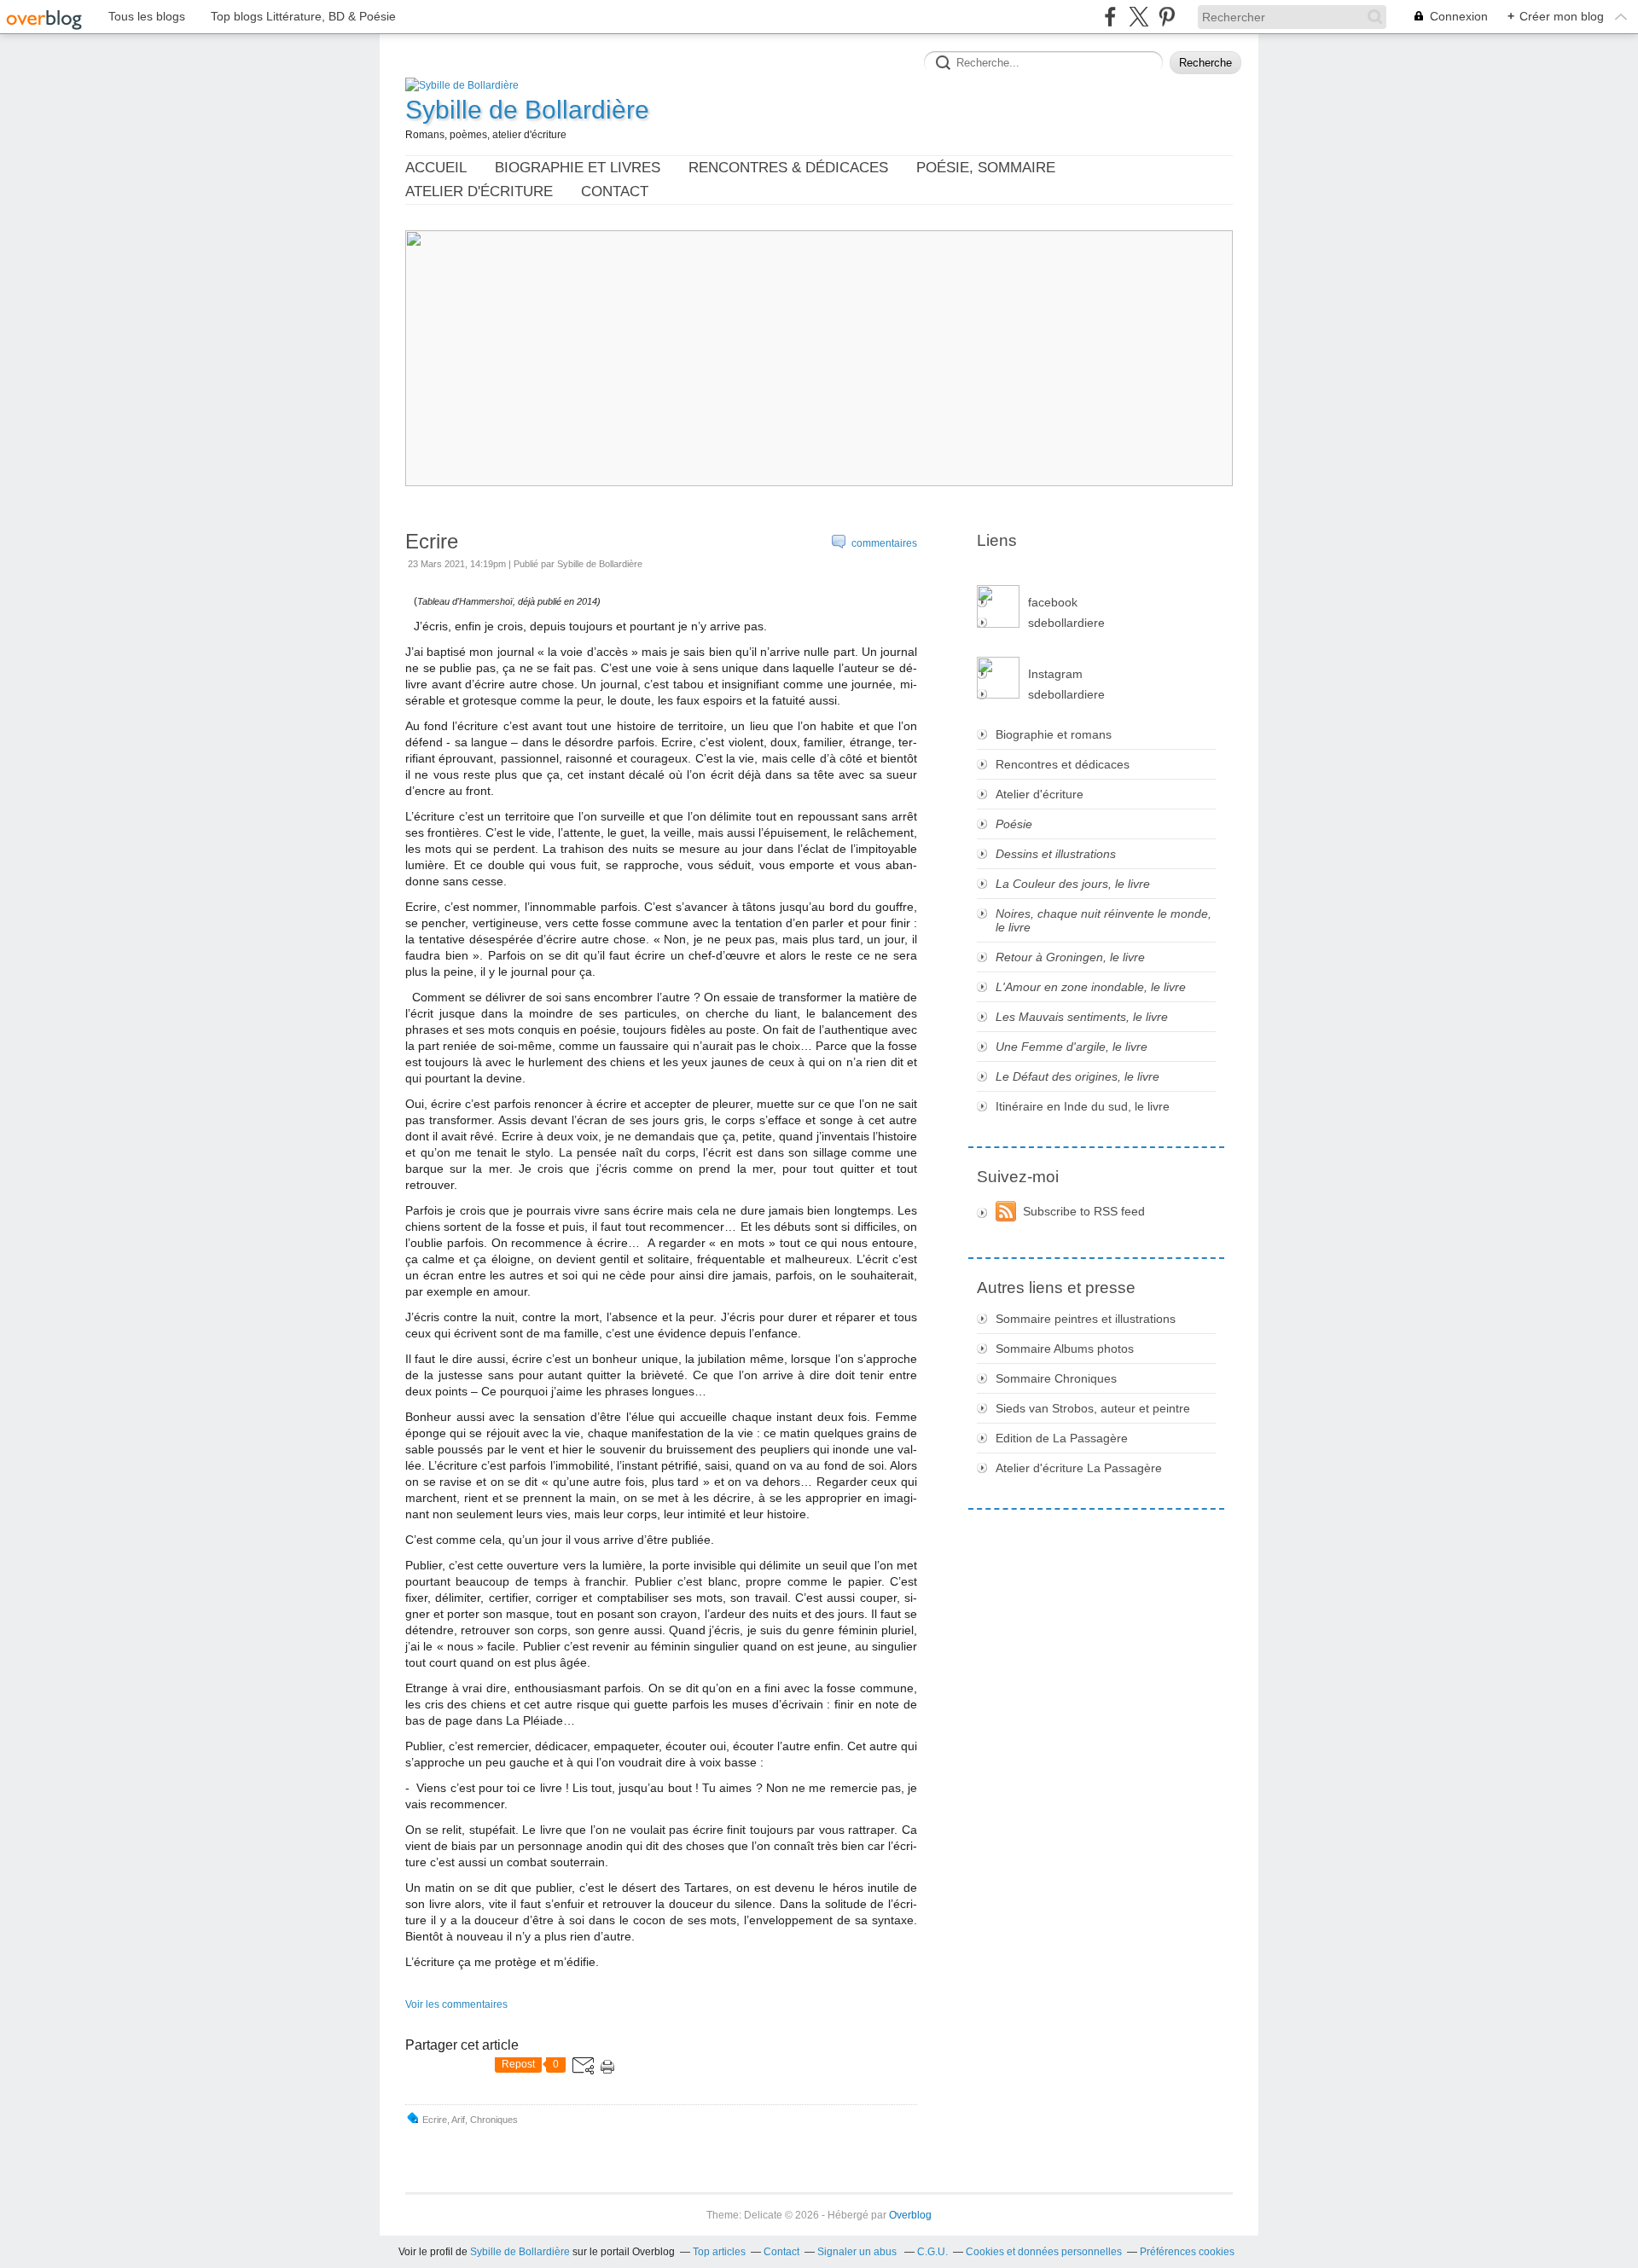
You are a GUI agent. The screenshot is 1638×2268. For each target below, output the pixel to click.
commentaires (883, 543)
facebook (1053, 602)
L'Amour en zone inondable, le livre (1091, 987)
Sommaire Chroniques (1056, 1378)
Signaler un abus (858, 2252)
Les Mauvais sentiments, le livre (1082, 1017)
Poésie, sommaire (986, 168)
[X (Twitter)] (1138, 17)
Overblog (910, 2215)
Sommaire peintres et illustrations (1086, 1319)
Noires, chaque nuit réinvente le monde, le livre (1104, 920)
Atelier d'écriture (479, 191)
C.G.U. (932, 2252)
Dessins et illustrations (1056, 854)
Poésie (1014, 824)
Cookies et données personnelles (1044, 2252)
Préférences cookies (1187, 2252)
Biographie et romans (1054, 734)
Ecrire (432, 541)
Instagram (1055, 674)
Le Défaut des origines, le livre (1077, 1076)
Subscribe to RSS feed (1084, 1211)
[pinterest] (1167, 17)
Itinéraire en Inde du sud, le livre (1083, 1106)
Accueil (436, 168)
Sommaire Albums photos (1065, 1349)
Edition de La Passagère (1062, 1438)
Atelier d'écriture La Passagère (1079, 1468)
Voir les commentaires (456, 2004)
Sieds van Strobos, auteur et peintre (1093, 1408)
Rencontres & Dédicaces (788, 168)
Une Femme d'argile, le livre (1072, 1047)
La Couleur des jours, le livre (1073, 884)
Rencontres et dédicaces (1063, 764)
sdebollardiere (1066, 623)
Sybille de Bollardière (527, 110)
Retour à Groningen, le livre (1070, 957)
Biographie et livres (578, 168)
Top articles (719, 2252)
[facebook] (1110, 17)
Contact (615, 191)
